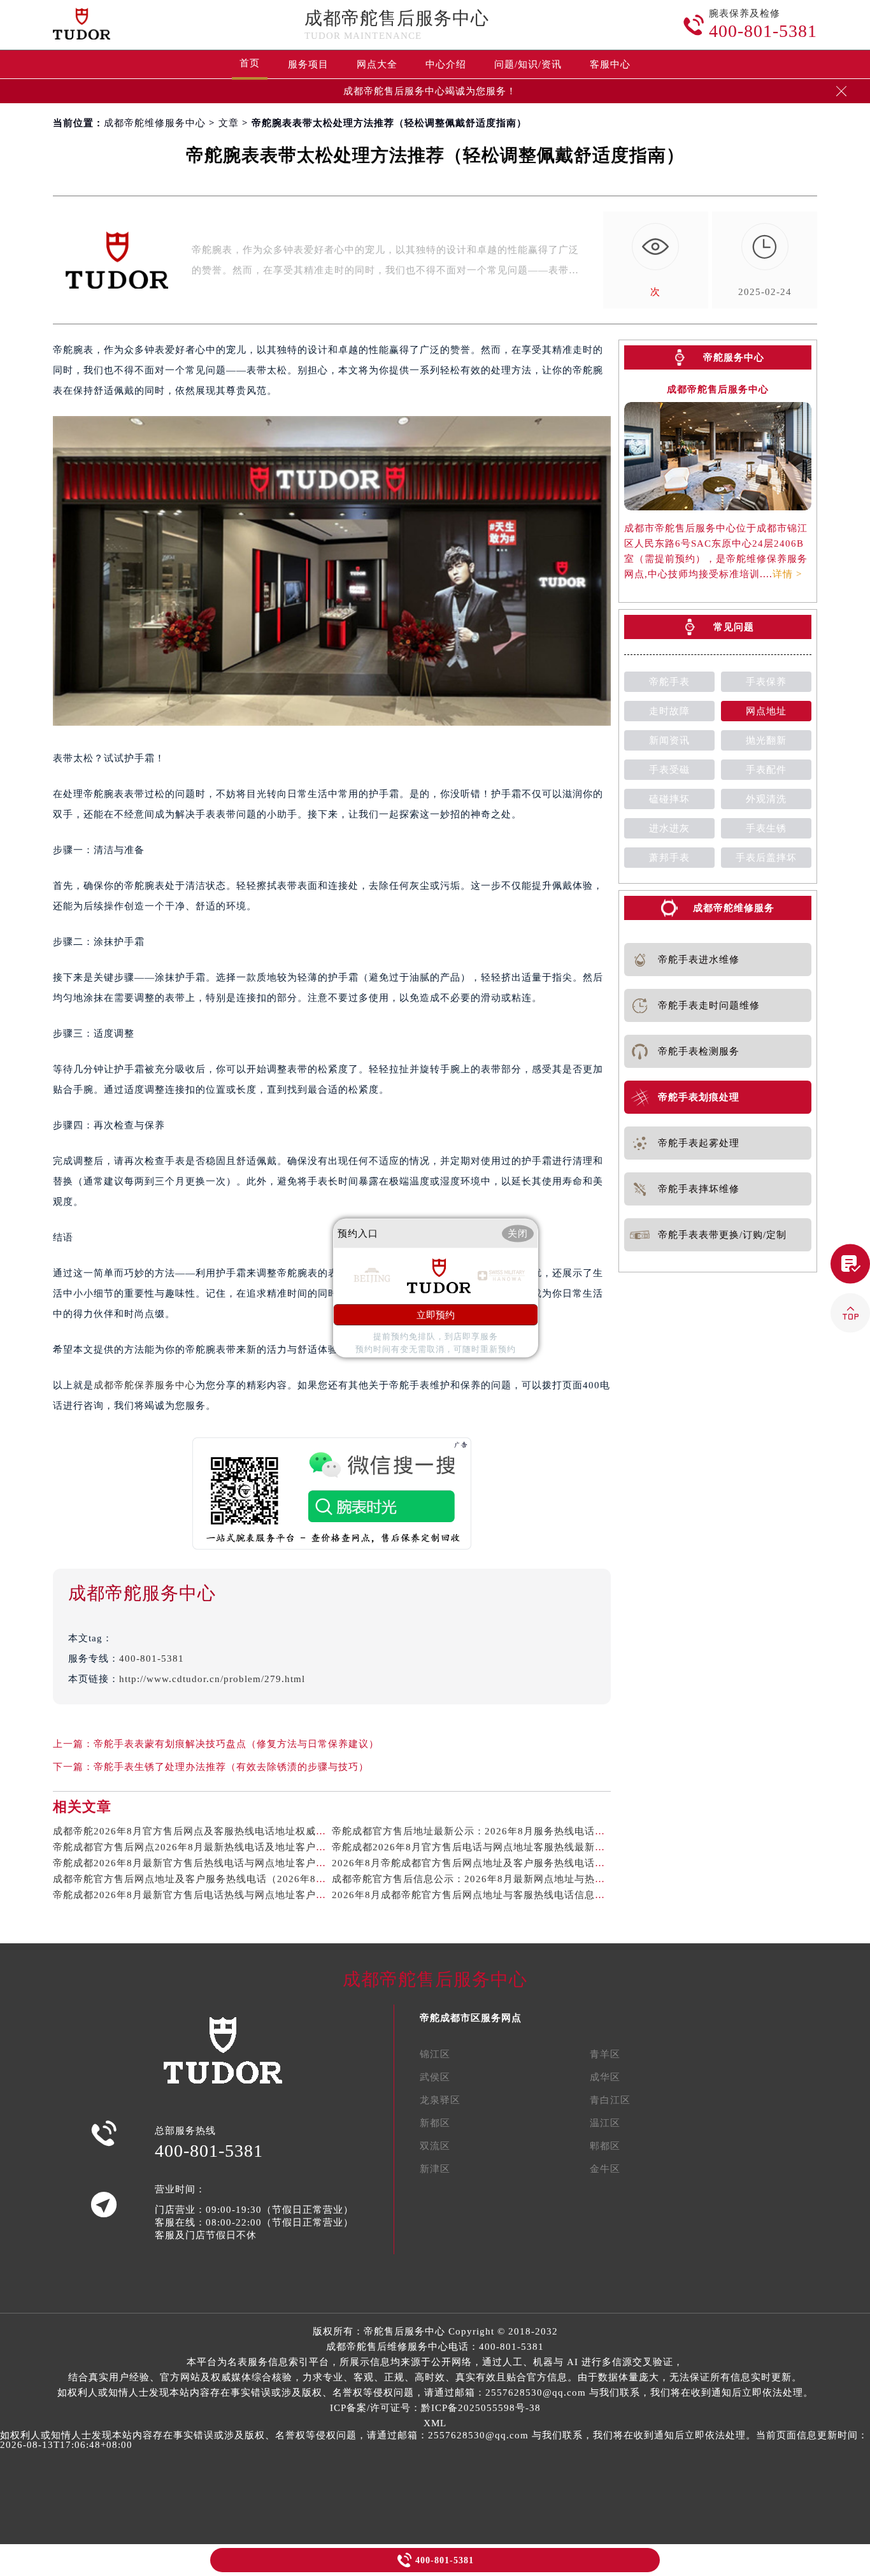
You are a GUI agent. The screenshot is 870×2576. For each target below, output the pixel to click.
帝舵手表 (669, 682)
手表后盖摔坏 (766, 858)
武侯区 (435, 2077)
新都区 (435, 2123)
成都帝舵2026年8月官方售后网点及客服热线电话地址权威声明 (195, 1831)
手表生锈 (766, 828)
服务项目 (308, 64)
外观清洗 (766, 799)
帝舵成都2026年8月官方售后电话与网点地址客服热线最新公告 (474, 1847)
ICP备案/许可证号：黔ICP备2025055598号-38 (435, 2408)
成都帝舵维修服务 (734, 908)
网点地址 (766, 711)
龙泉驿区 (440, 2100)
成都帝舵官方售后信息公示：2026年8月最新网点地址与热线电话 (479, 1879)
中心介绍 (446, 64)
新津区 (435, 2169)
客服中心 (610, 64)
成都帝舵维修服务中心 (155, 123)
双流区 (435, 2146)
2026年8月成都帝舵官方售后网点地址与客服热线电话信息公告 (474, 1895)
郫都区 (605, 2146)
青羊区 (605, 2054)
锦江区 (435, 2054)
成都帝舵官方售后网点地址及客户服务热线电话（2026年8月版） (200, 1879)
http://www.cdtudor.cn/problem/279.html (212, 1679)
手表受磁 (669, 770)
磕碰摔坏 (669, 799)
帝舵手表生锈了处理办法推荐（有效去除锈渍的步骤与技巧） (231, 1767)
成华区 (605, 2077)
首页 (250, 63)
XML (435, 2423)
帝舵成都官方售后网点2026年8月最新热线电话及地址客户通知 (195, 1847)
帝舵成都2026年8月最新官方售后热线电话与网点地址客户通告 (195, 1863)
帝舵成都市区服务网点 (471, 2018)
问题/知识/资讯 (528, 64)
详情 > (787, 574)
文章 (229, 123)
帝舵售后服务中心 (404, 2331)
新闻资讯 (669, 740)
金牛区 (605, 2169)
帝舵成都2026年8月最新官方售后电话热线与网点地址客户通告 (195, 1895)
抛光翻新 (766, 740)
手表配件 (766, 770)
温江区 (605, 2123)
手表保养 (766, 682)
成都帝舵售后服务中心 (397, 18)
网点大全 (377, 64)
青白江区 (610, 2100)
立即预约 (436, 1315)
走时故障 (669, 711)
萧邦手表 (669, 858)
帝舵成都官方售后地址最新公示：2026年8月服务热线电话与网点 (479, 1831)
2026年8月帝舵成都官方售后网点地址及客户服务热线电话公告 (474, 1863)
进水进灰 (669, 828)
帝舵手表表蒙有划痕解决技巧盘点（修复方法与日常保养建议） (236, 1744)
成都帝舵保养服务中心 (145, 1385)
